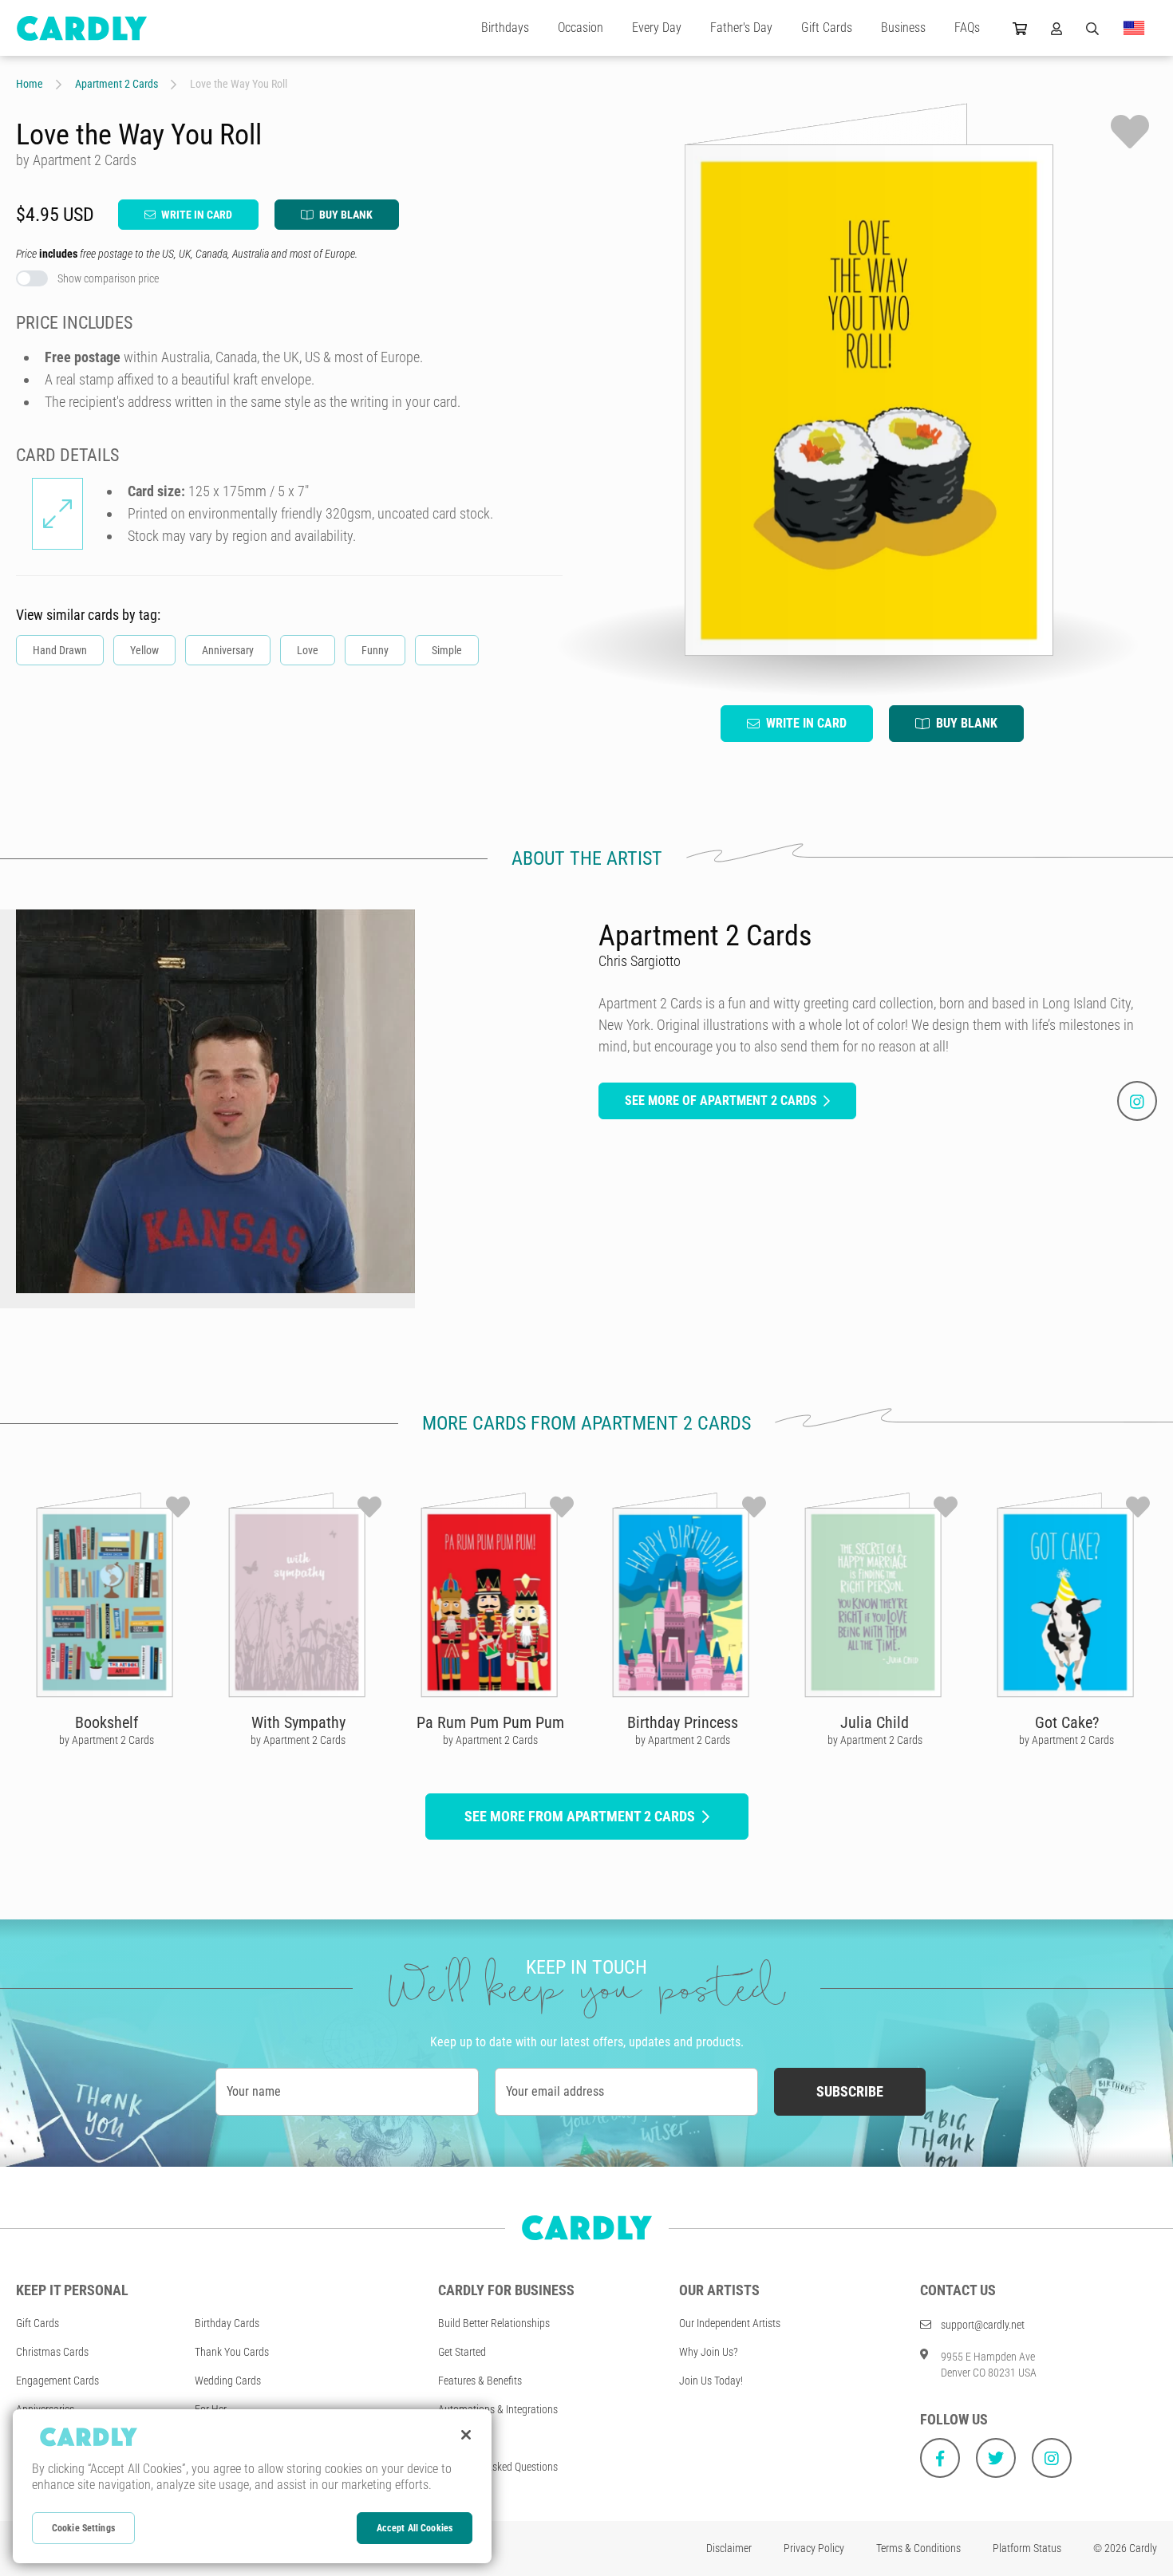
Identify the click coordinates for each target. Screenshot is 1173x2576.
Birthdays (505, 28)
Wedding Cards (228, 2381)
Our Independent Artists (730, 2323)
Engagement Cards (57, 2381)
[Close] (466, 2435)
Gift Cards (827, 28)
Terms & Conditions (918, 2548)
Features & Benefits (480, 2381)
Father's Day (741, 28)
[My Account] (1056, 28)
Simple (447, 650)
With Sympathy (298, 1722)
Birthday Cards (227, 2323)
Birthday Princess (683, 1722)
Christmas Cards (52, 2352)
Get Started (462, 2352)
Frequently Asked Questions (498, 2467)
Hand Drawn (60, 650)
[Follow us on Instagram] (1052, 2458)
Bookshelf (107, 1722)
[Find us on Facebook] (940, 2458)
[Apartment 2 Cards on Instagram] (1137, 1101)
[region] (252, 2486)
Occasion (581, 28)
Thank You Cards (232, 2352)
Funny (375, 650)
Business (903, 28)
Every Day (657, 28)
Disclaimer (729, 2548)
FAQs (967, 28)
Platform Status (1027, 2548)
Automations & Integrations (498, 2409)
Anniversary (228, 650)
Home (30, 84)
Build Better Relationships (494, 2323)
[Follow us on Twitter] (996, 2458)
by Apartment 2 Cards (107, 1740)
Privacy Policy (814, 2548)
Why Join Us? (709, 2352)
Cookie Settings (83, 2528)
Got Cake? (1067, 1722)
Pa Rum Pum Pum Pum (490, 1722)
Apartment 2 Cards (117, 84)
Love (308, 650)
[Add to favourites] (1130, 132)
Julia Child (875, 1722)
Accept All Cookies (415, 2528)
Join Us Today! (711, 2381)
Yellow (144, 650)
